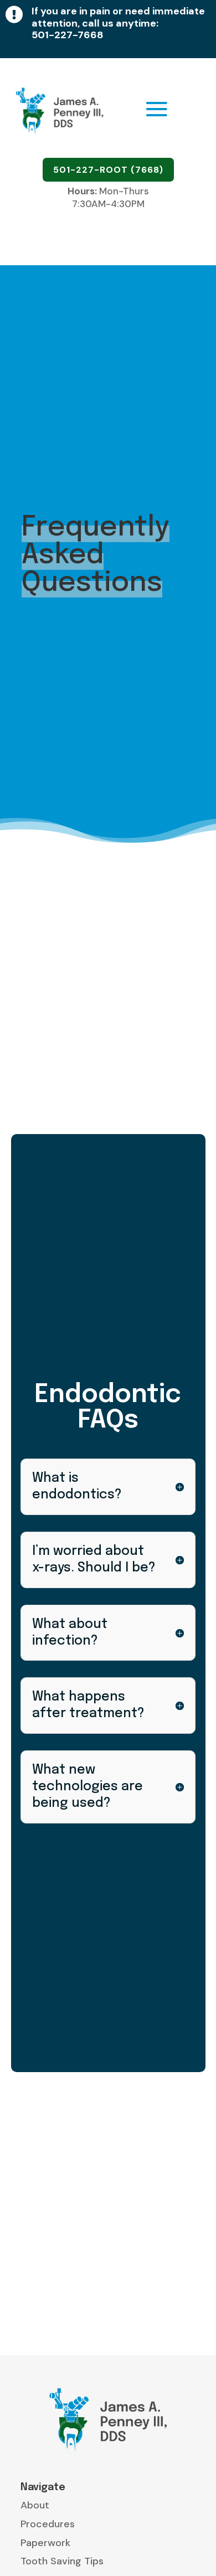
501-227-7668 (68, 35)
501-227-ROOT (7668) (108, 170)
